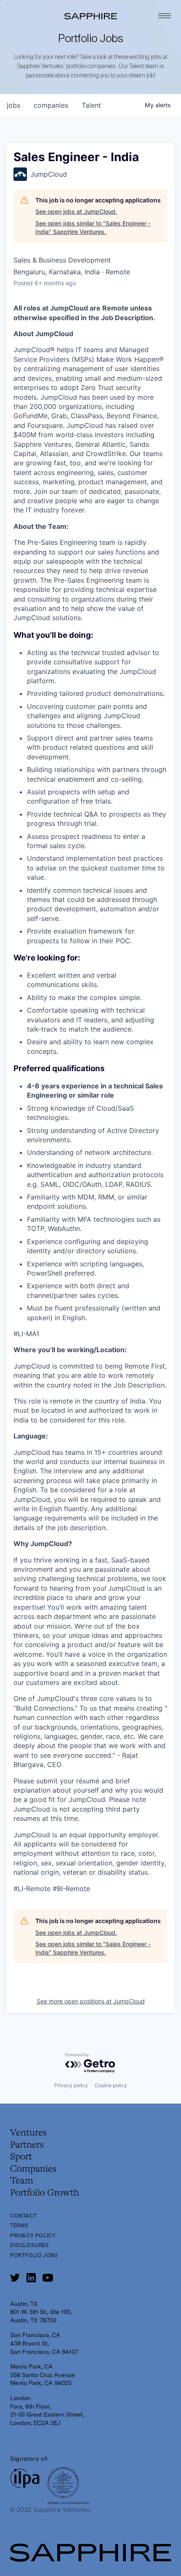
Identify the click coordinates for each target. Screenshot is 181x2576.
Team (22, 2181)
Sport (21, 2157)
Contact (23, 2216)
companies (51, 105)
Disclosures (30, 2245)
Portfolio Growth (45, 2193)
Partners (27, 2145)
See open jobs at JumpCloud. (76, 211)
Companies (33, 2169)
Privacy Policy (33, 2236)
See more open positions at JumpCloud (91, 2001)
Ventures (28, 2133)
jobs (13, 105)
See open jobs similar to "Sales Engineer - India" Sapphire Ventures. (93, 227)
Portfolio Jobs (34, 2255)
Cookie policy (111, 2085)
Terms (19, 2226)
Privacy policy (71, 2085)
